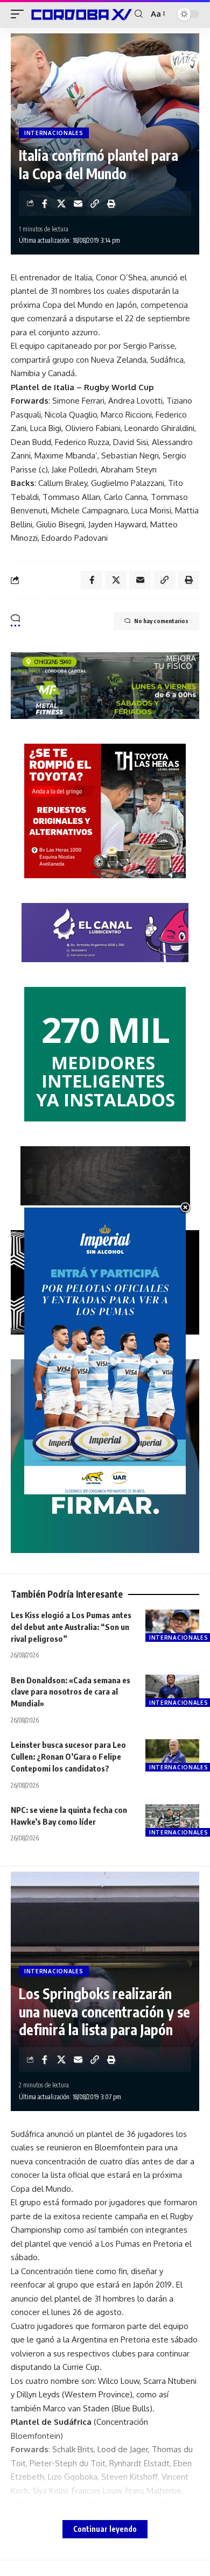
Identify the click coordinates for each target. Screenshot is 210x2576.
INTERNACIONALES (54, 133)
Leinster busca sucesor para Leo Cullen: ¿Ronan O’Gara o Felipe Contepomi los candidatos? (68, 1756)
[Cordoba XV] (80, 14)
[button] (20, 14)
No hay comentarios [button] (161, 621)
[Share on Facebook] (45, 203)
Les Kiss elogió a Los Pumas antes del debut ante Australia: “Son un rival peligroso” (71, 1627)
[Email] (78, 203)
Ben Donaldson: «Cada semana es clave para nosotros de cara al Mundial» (71, 1692)
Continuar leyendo (105, 2529)
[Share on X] (61, 203)
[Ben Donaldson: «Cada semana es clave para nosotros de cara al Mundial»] (172, 1691)
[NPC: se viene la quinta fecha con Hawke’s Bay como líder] (172, 1820)
